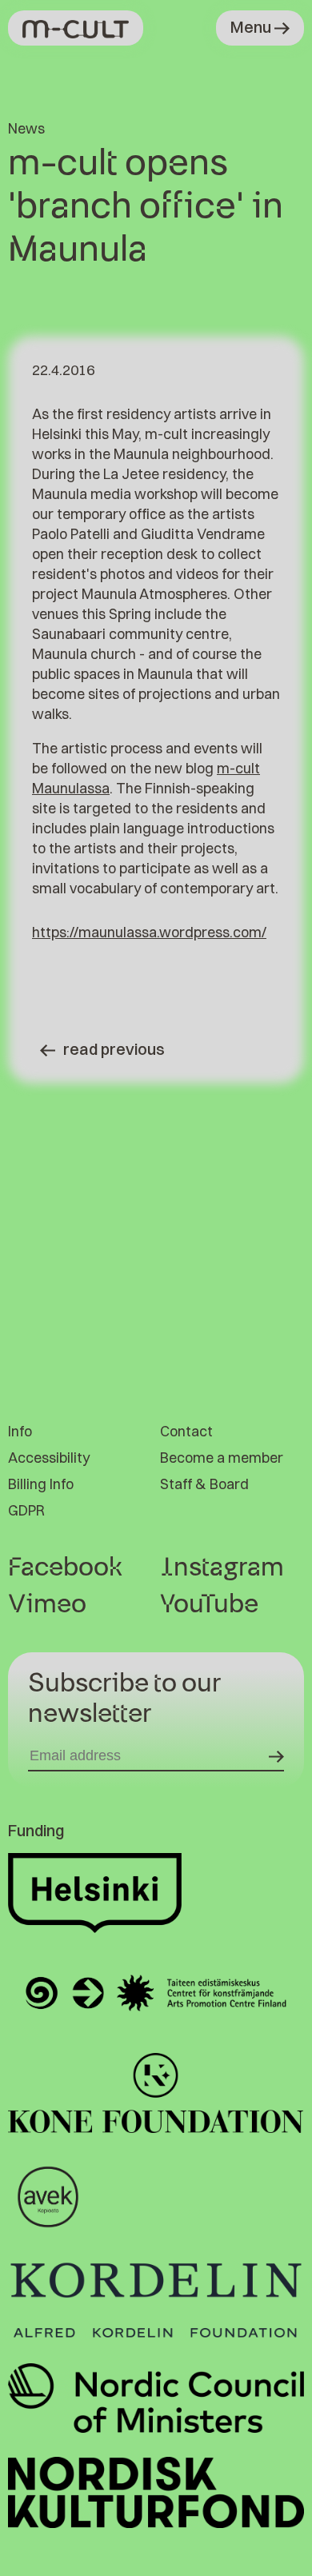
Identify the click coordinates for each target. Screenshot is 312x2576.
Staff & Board (204, 1484)
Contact (186, 1431)
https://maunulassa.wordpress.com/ (149, 932)
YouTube (209, 1604)
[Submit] (276, 1756)
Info (20, 1431)
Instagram (222, 1568)
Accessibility (49, 1458)
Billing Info (41, 1484)
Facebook (65, 1568)
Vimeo (47, 1604)
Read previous (114, 1049)
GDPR (26, 1510)
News (26, 128)
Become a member (222, 1458)
